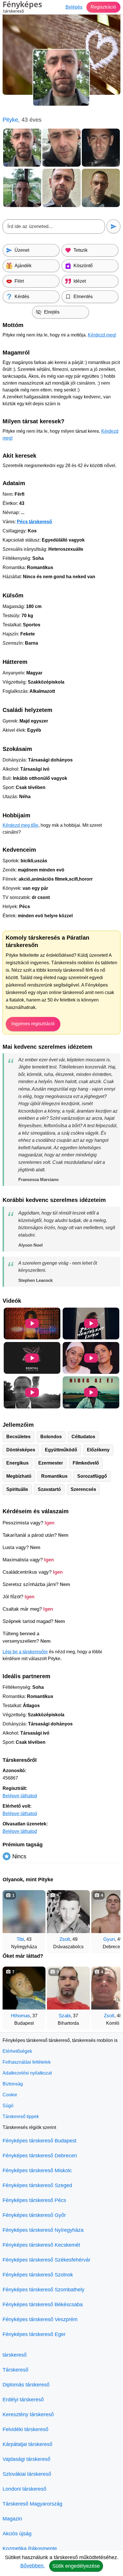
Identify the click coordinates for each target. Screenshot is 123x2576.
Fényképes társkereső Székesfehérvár (46, 2260)
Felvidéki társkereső (25, 2429)
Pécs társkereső (34, 522)
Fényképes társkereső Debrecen (40, 2156)
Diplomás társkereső (26, 2385)
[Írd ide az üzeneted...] (54, 227)
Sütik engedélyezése (76, 2566)
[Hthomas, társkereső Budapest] (24, 1988)
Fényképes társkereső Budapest (39, 2141)
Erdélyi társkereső (23, 2400)
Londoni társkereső (24, 2489)
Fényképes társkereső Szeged (37, 2185)
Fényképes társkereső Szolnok (38, 2275)
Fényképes (22, 7)
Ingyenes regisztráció (33, 1024)
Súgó (8, 2106)
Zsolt (65, 1939)
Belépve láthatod (20, 1796)
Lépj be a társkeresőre (25, 1652)
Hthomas (20, 2016)
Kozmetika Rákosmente (30, 2549)
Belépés (74, 7)
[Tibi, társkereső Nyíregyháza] (24, 1912)
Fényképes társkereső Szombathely (43, 2290)
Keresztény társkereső (28, 2414)
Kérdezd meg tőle (20, 825)
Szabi (65, 2016)
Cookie (10, 2095)
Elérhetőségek (17, 2051)
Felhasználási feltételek (27, 2062)
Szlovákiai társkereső (27, 2474)
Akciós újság (17, 2534)
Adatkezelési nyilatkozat (27, 2073)
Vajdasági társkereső (26, 2459)
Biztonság (13, 2084)
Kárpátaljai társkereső (27, 2444)
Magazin (12, 2519)
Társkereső (15, 2370)
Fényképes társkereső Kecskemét (41, 2245)
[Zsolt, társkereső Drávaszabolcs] (68, 1912)
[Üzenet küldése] (113, 226)
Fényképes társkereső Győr (34, 2215)
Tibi (20, 1939)
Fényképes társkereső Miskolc (37, 2170)
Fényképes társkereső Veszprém (40, 2319)
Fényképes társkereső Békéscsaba (43, 2305)
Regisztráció (103, 7)
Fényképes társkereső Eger (34, 2334)
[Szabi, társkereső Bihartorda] (68, 1988)
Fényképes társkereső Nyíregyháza (43, 2230)
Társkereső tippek (21, 2117)
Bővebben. (33, 2566)
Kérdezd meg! (102, 335)
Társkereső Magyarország (32, 2504)
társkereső (15, 2355)
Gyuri (109, 1939)
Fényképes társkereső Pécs (34, 2200)
